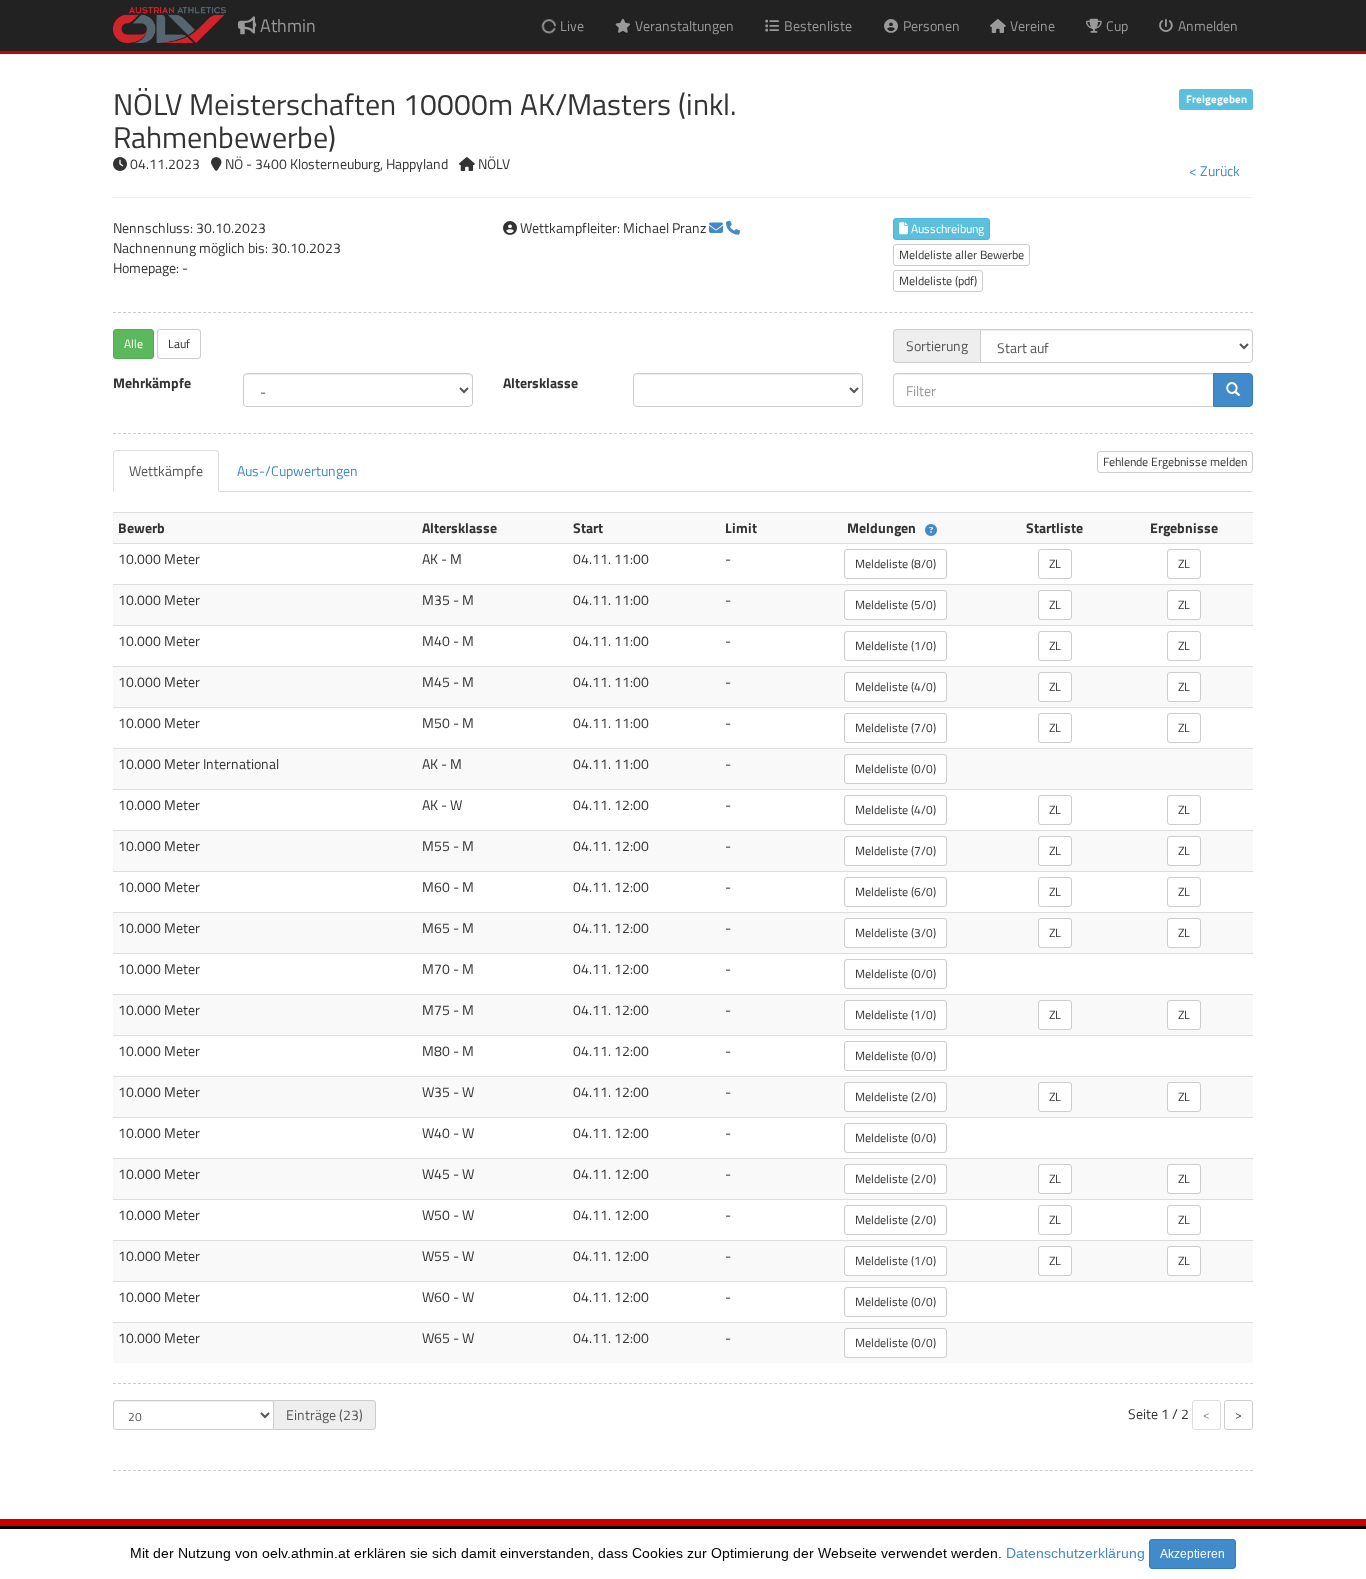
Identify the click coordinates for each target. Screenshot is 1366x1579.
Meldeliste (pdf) (938, 280)
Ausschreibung (946, 228)
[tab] (166, 471)
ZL (1055, 563)
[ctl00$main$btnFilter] (1233, 390)
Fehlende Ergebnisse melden (1175, 461)
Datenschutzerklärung (1075, 1553)
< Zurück (1214, 170)
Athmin (286, 25)
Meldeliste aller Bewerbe (961, 254)
